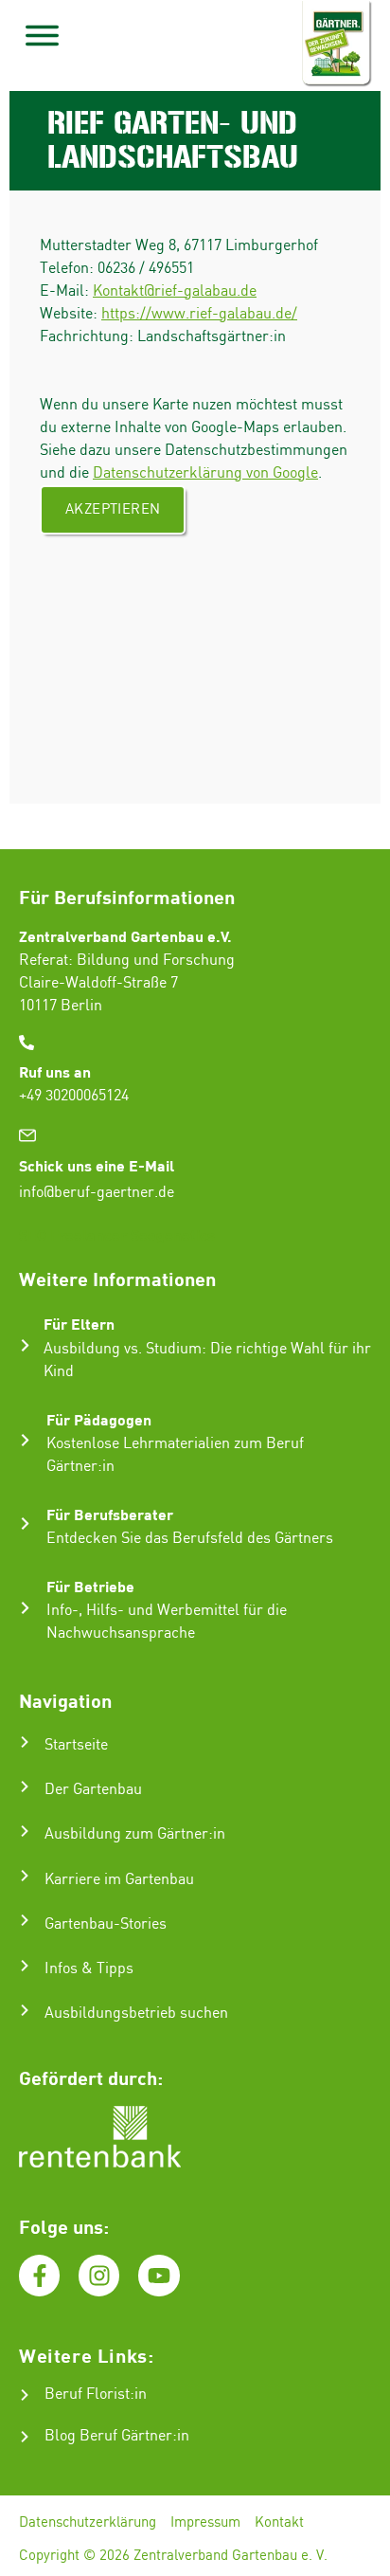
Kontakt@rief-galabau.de (175, 291)
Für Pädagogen (99, 1419)
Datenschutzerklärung (88, 2523)
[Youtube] (159, 2275)
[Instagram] (99, 2275)
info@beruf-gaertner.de (97, 1193)
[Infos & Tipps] (25, 1966)
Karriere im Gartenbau (119, 1880)
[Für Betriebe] (25, 1608)
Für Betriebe (90, 1586)
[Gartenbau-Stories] (25, 1920)
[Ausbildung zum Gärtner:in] (25, 1831)
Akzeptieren (113, 510)
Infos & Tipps (89, 1969)
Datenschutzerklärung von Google (205, 473)
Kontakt (279, 2523)
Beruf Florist (87, 2395)
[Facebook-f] (39, 2275)
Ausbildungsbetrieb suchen (136, 2014)
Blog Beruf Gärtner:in (117, 2436)
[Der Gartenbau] (25, 1787)
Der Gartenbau (93, 1790)
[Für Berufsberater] (25, 1524)
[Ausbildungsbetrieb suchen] (25, 2010)
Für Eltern (79, 1324)
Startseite (76, 1745)
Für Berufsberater (110, 1514)
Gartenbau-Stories (106, 1924)
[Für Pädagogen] (25, 1440)
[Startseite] (25, 1742)
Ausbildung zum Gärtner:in (135, 1834)
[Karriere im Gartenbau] (25, 1876)
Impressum (205, 2523)
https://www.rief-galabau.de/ (199, 314)
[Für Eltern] (25, 1345)
